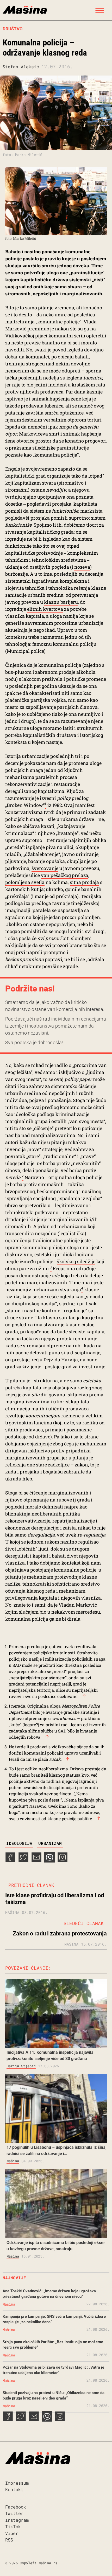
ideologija (19, 1843)
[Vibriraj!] (49, 1861)
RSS (9, 2540)
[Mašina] (25, 9)
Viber (12, 2533)
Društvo (13, 29)
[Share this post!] (10, 1861)
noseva (82, 567)
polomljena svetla (25, 882)
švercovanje (45, 868)
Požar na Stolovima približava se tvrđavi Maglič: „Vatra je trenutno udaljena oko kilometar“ (53, 2370)
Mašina (13, 2161)
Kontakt (14, 2489)
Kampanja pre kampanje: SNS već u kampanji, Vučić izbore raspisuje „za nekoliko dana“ (54, 2319)
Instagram (17, 2520)
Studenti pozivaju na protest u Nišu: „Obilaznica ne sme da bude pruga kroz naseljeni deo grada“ (54, 2395)
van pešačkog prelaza (65, 875)
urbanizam (50, 1843)
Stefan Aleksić (21, 67)
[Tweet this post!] (23, 1861)
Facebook (16, 2507)
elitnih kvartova (45, 609)
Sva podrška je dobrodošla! (34, 1042)
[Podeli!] (63, 1861)
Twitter (14, 2513)
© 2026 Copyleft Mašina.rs (31, 2563)
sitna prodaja (84, 882)
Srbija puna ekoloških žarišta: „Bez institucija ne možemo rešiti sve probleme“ (53, 2345)
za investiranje (89, 1367)
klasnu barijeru (61, 602)
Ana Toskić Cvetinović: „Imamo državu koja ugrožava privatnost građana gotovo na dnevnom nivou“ (49, 2294)
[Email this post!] (36, 1861)
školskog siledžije (76, 1261)
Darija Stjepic (21, 2066)
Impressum (17, 2483)
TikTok (13, 2527)
